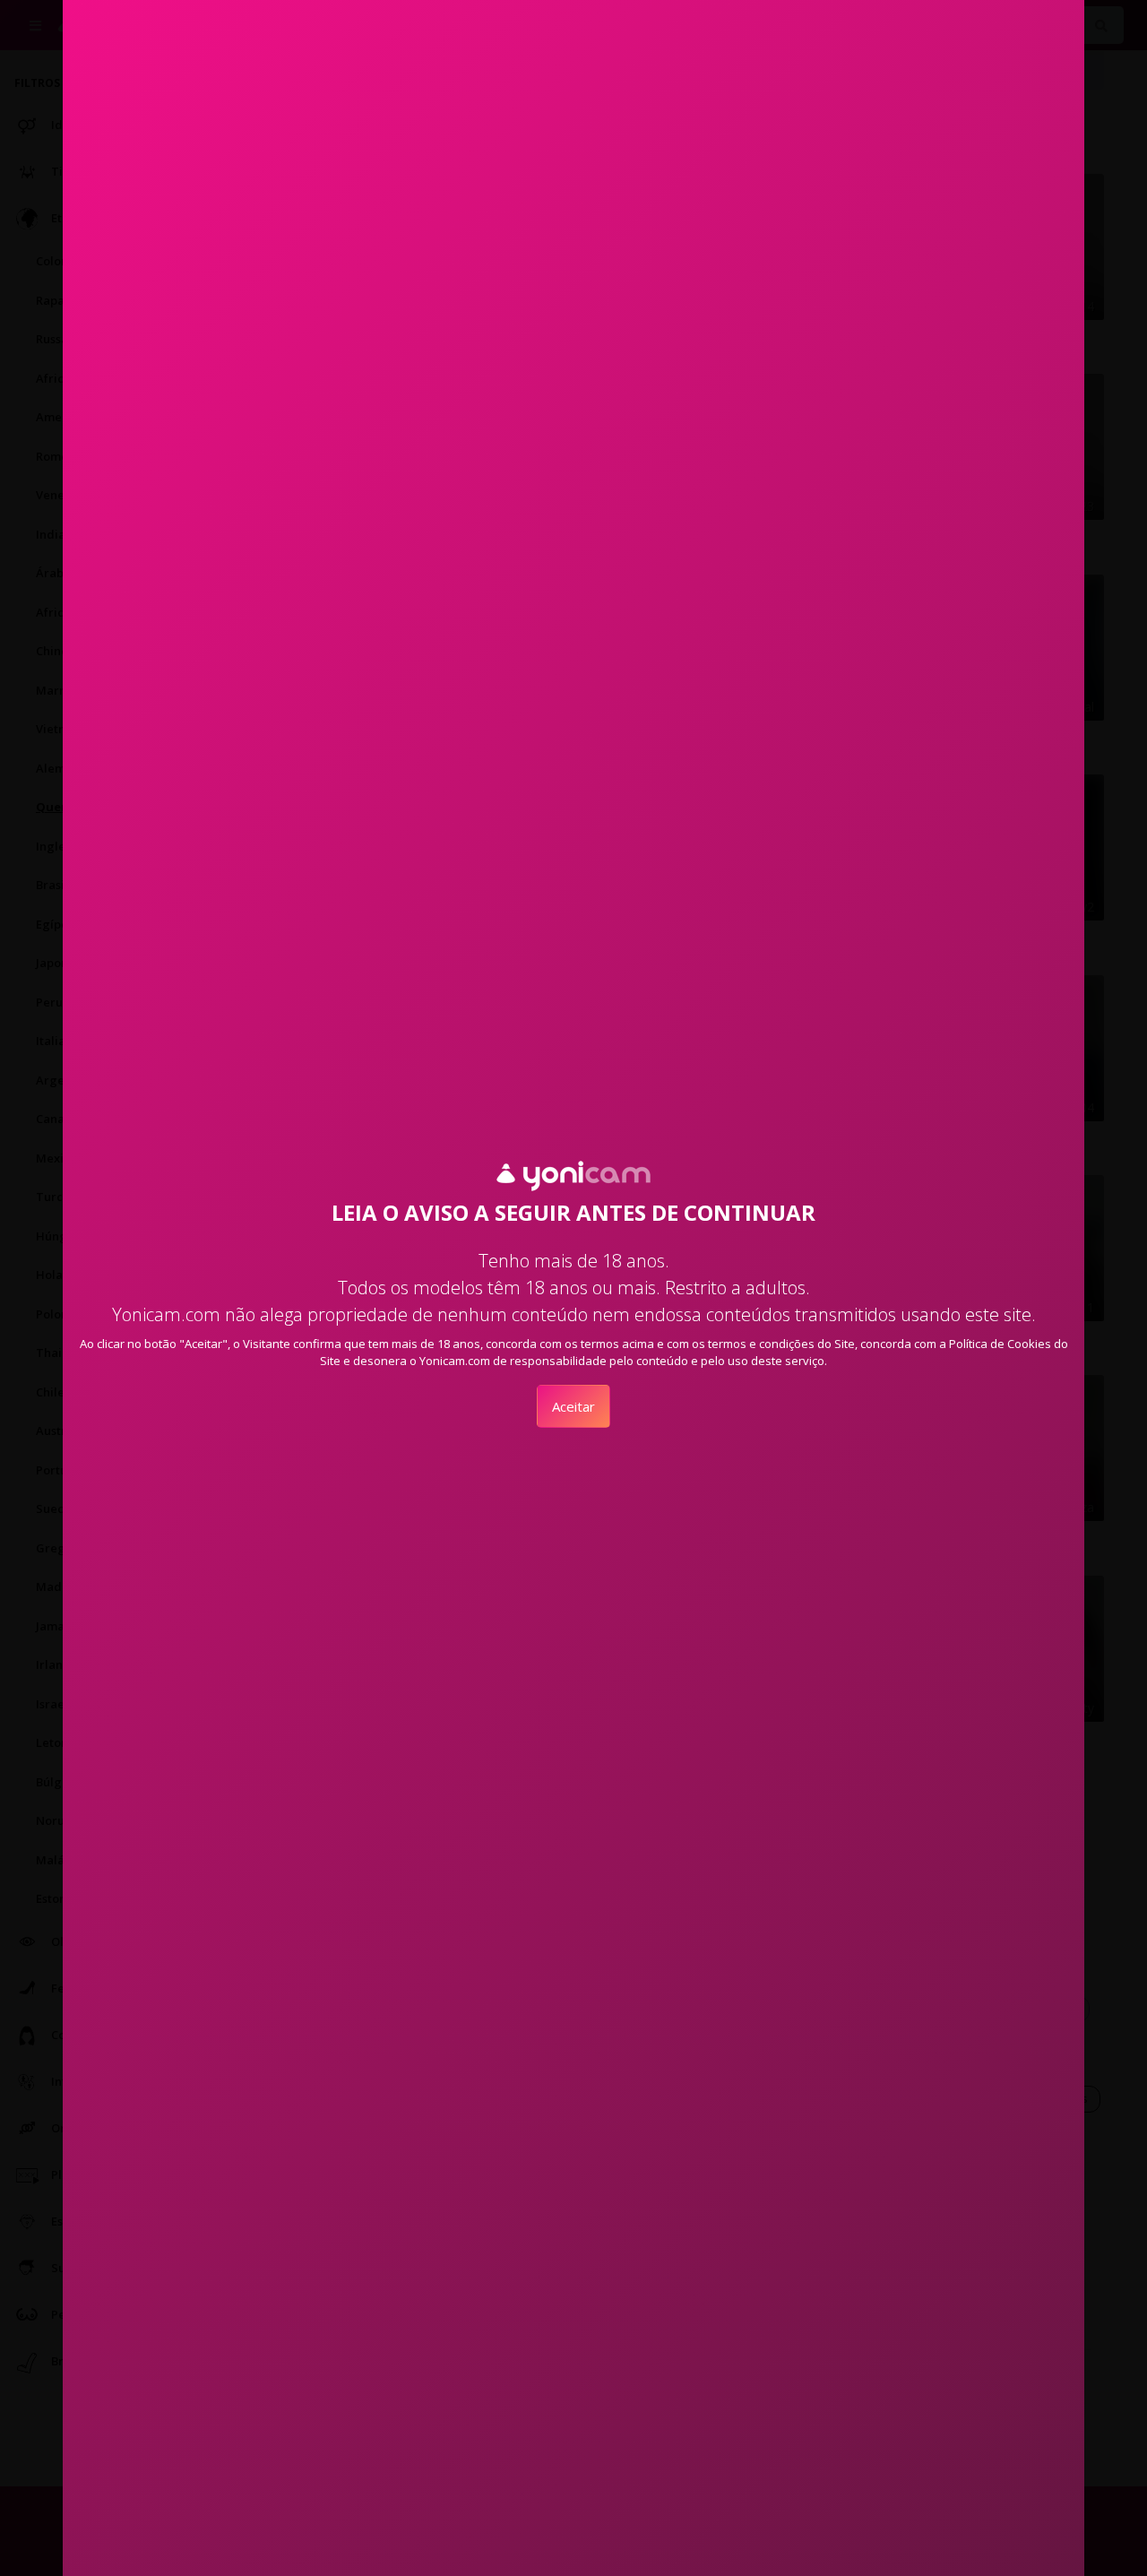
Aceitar (573, 1406)
